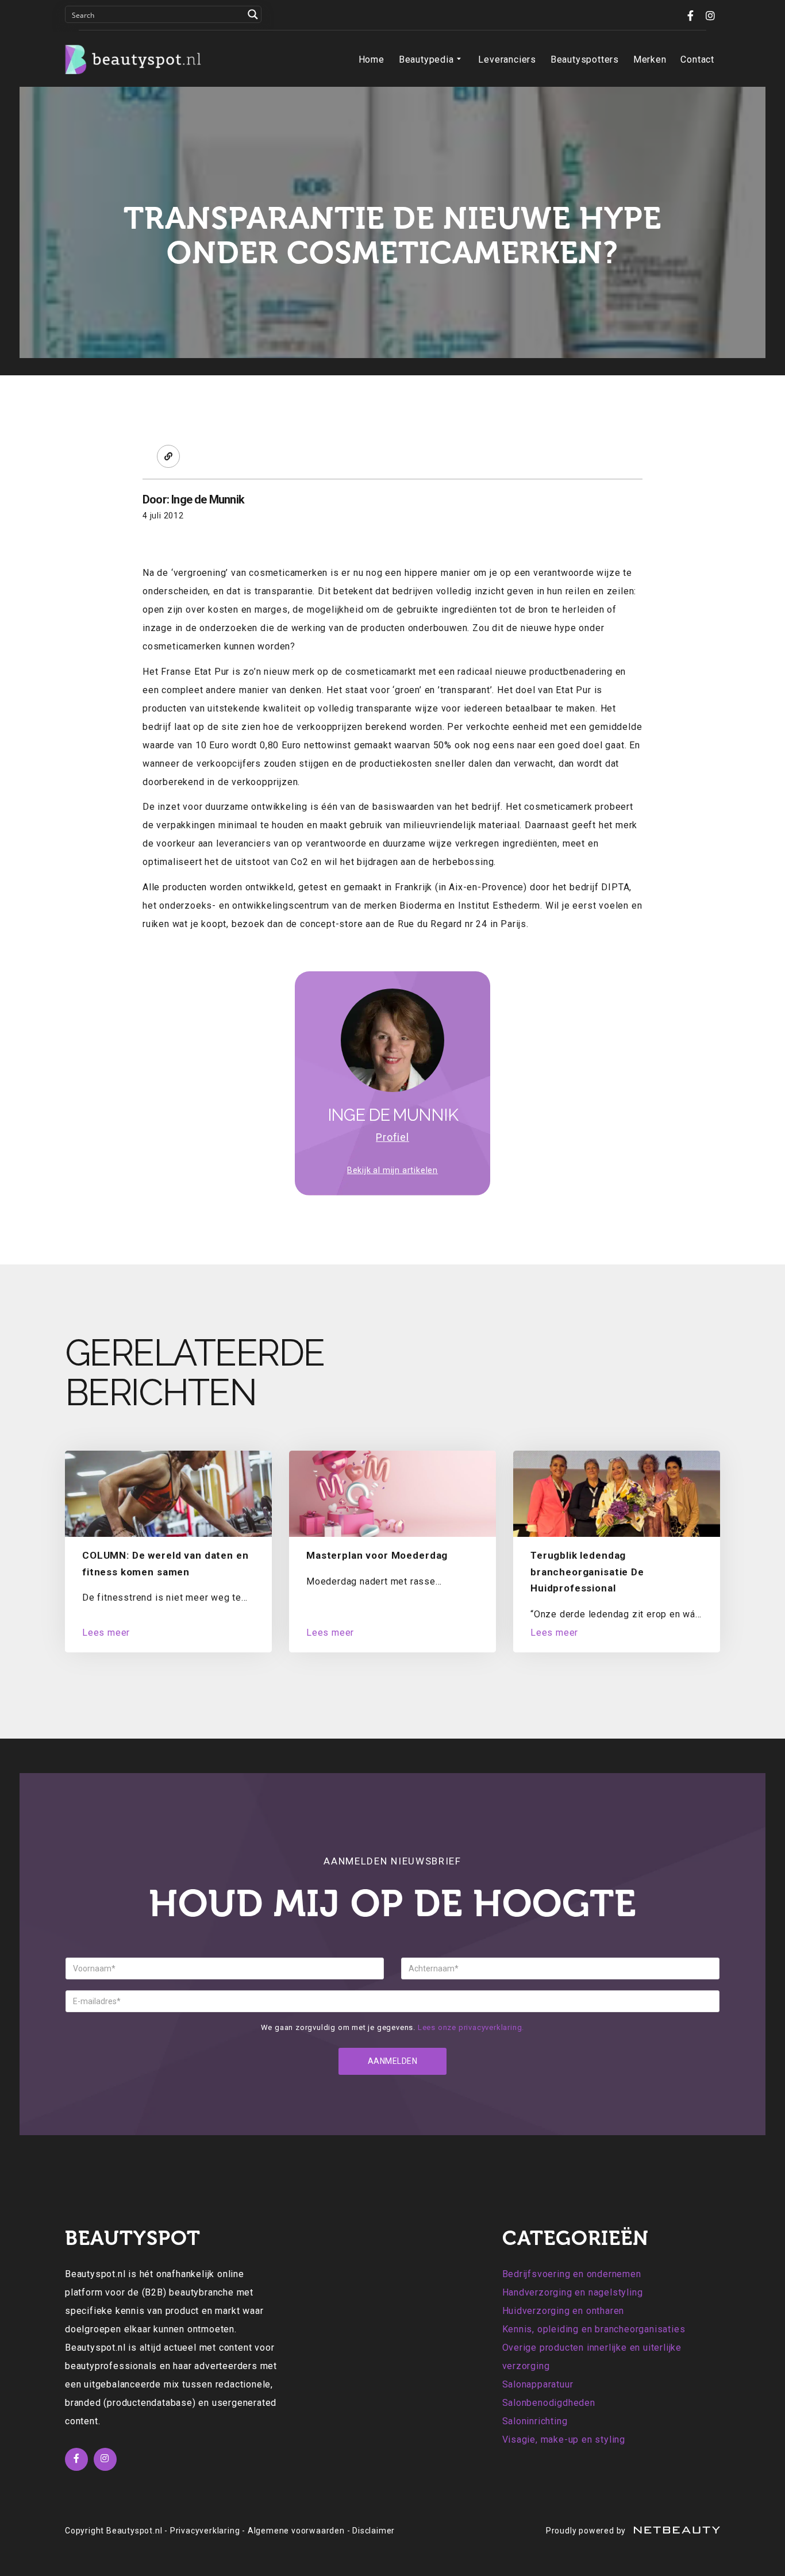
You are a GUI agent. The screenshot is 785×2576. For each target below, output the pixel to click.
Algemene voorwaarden (296, 2531)
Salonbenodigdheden (549, 2403)
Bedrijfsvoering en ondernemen (572, 2274)
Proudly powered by (587, 2531)
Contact (697, 59)
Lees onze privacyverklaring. (471, 2027)
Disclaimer (374, 2531)
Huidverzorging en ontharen (563, 2311)
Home (372, 59)
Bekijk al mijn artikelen (392, 1170)
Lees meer (106, 1633)
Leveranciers (507, 59)
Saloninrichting (535, 2421)
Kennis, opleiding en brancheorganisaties (594, 2329)
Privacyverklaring (205, 2531)
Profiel (392, 1137)
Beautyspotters (585, 59)
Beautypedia (426, 59)
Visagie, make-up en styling (564, 2439)
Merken (650, 59)
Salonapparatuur (538, 2384)
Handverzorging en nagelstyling (573, 2292)
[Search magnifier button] (253, 14)
